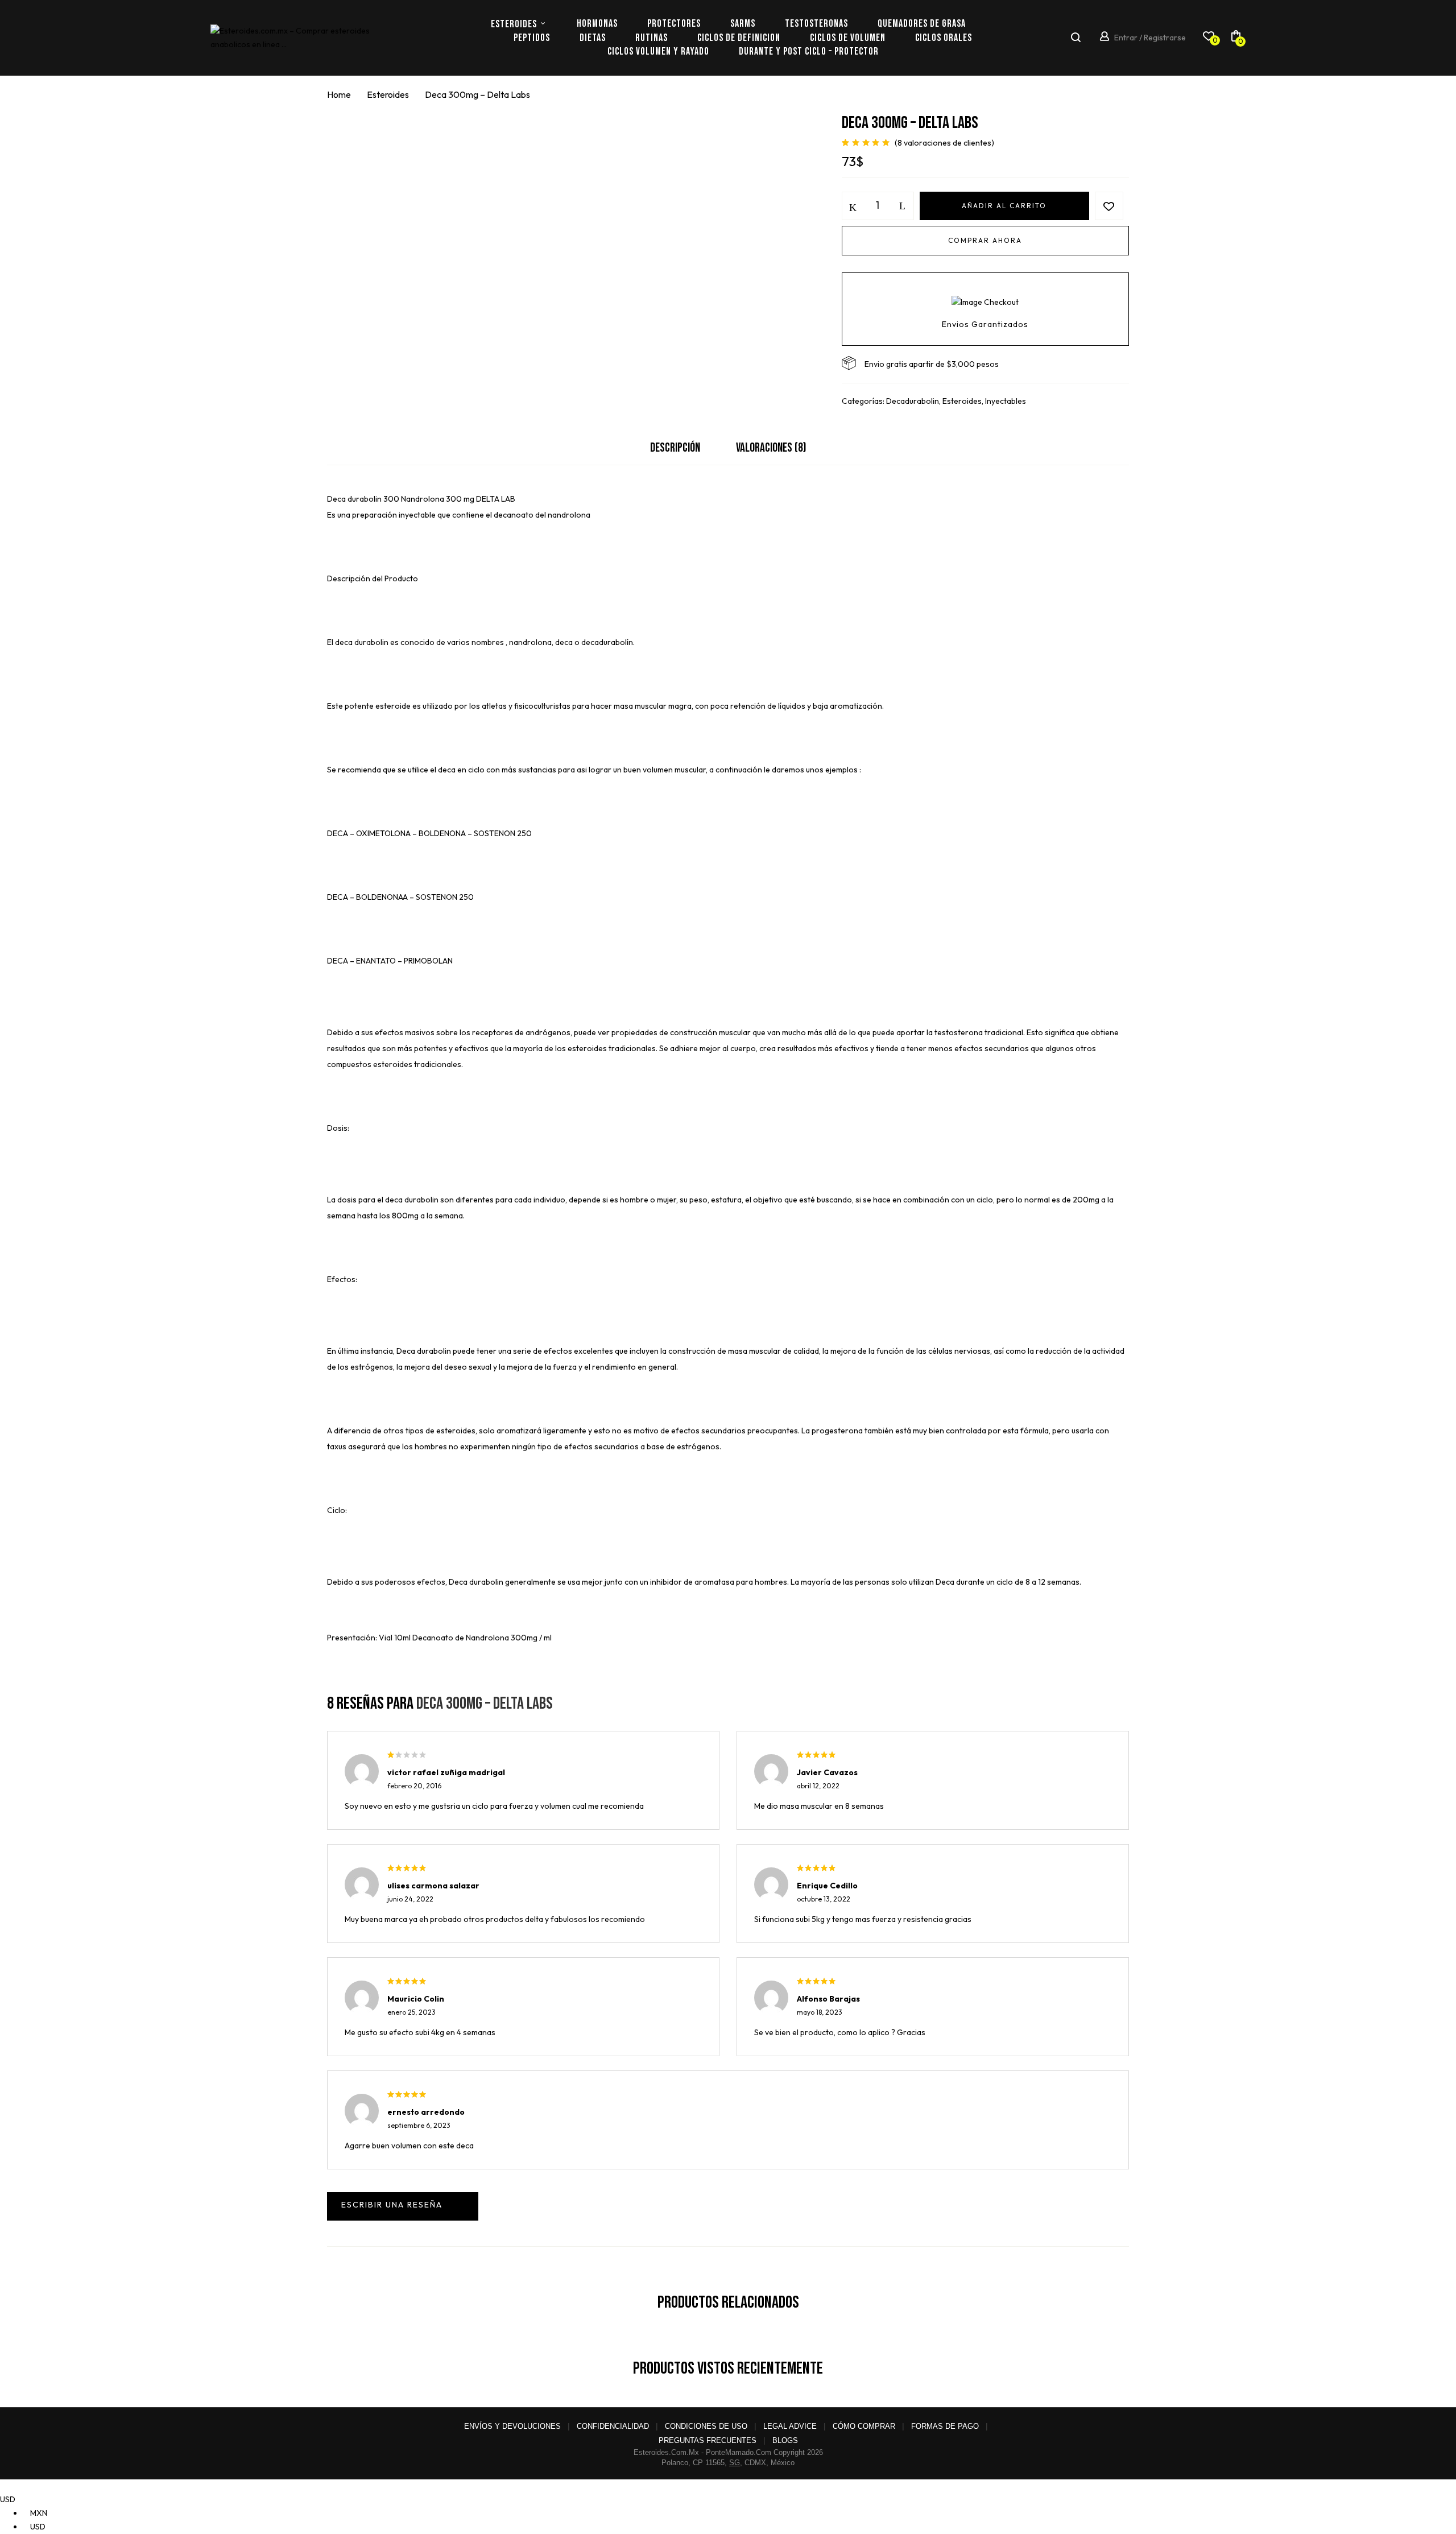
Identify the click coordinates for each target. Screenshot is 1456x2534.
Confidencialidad (613, 2426)
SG (735, 2463)
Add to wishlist (1109, 206)
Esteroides (388, 94)
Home (339, 94)
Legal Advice (790, 2426)
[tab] (675, 451)
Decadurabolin (913, 401)
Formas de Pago (945, 2426)
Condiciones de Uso (706, 2426)
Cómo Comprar (864, 2426)
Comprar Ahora (985, 240)
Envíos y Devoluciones (512, 2426)
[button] (1236, 38)
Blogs (785, 2440)
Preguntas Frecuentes (708, 2440)
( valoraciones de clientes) (944, 143)
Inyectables (1006, 401)
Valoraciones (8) (771, 448)
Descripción (675, 448)
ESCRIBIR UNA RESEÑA (403, 2206)
